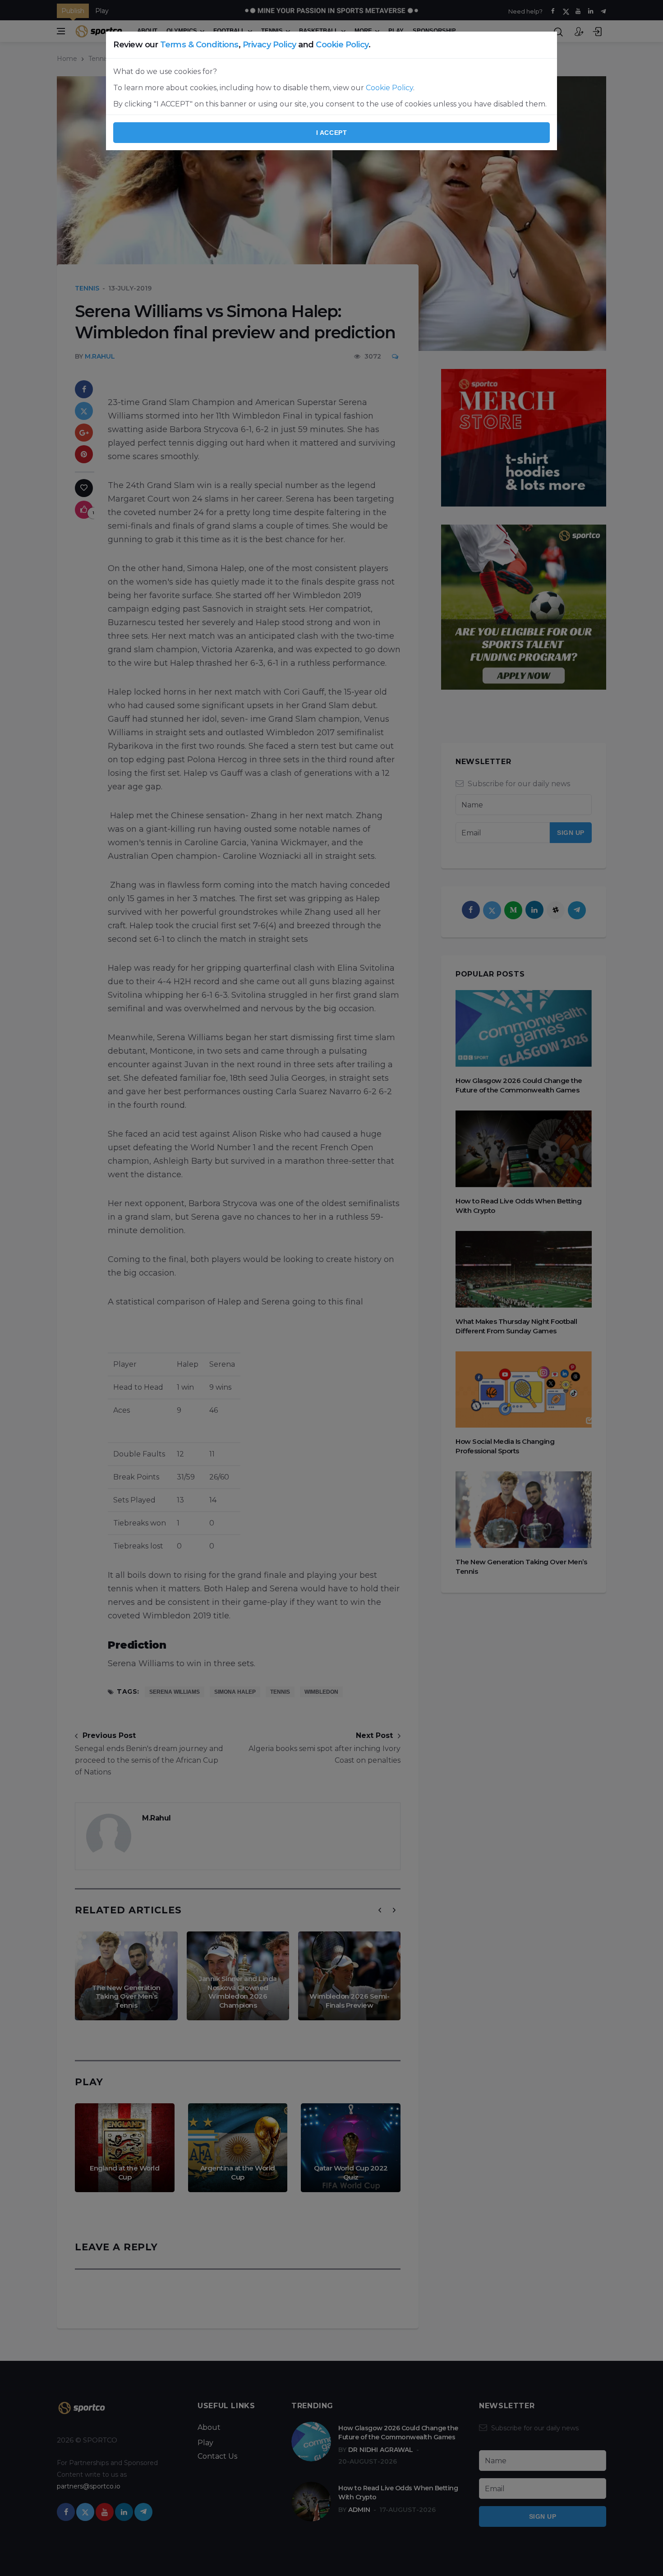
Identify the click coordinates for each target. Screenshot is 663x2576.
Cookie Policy (342, 45)
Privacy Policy (269, 45)
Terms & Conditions (199, 45)
